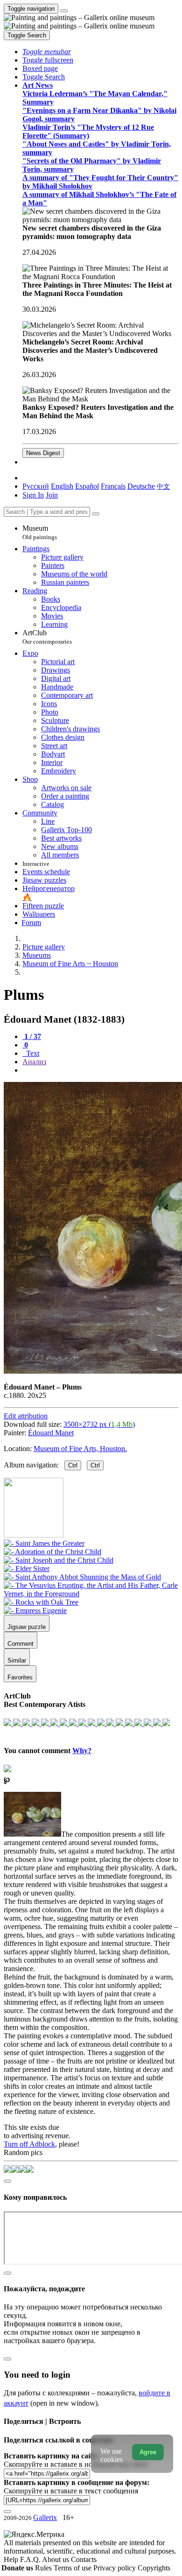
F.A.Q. (31, 2559)
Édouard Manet (51, 1433)
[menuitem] (163, 486)
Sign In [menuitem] (33, 495)
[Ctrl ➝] (44, 1543)
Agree (148, 2452)
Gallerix (45, 2517)
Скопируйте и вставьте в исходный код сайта (76, 2464)
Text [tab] (32, 1053)
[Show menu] (64, 11)
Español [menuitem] (87, 486)
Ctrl (73, 1465)
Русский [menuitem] (36, 486)
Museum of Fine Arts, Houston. (80, 1449)
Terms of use (73, 2568)
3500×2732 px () (99, 1424)
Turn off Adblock (29, 2144)
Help (12, 2559)
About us (56, 2559)
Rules (44, 2568)
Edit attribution (26, 1416)
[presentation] (100, 1070)
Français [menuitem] (113, 486)
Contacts (84, 2559)
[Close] (96, 514)
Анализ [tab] (34, 1062)
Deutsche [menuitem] (141, 486)
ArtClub (47, 637)
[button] (47, 52)
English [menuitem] (62, 486)
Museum (40, 532)
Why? (82, 1751)
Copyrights (154, 2568)
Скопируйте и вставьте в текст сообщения (71, 2491)
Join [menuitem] (52, 495)
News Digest (43, 453)
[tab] (32, 1036)
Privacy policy (115, 2568)
